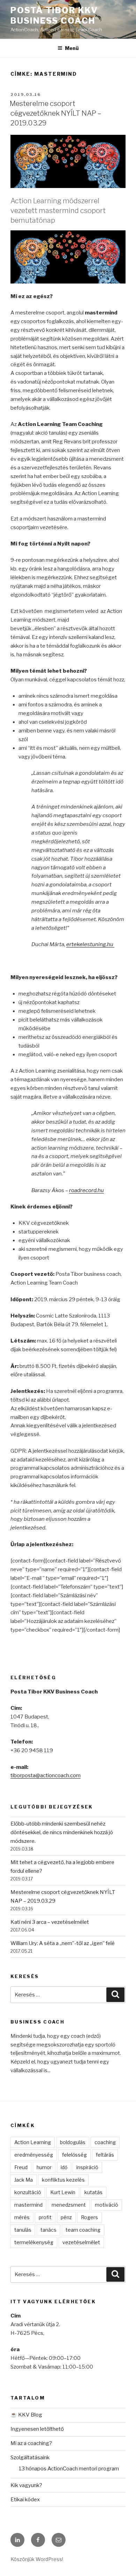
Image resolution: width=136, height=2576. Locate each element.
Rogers (89, 2217)
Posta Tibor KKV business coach (54, 15)
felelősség (74, 2155)
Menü (72, 48)
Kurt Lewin (63, 2192)
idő (64, 2167)
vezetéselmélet (81, 2242)
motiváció (107, 2205)
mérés (22, 2217)
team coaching (83, 2230)
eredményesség (34, 2155)
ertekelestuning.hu (90, 944)
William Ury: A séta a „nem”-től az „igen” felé (63, 1943)
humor (44, 2167)
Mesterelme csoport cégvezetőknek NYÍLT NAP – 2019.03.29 (55, 113)
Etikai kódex (25, 2500)
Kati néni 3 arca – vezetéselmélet (50, 1922)
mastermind (28, 2205)
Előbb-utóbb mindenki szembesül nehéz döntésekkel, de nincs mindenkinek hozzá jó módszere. (62, 1832)
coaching (105, 2142)
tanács (48, 2230)
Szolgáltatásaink (30, 2458)
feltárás (105, 2155)
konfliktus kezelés (63, 2180)
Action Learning (33, 2142)
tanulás (23, 2230)
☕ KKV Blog (26, 2415)
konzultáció (28, 2192)
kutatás (93, 2192)
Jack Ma (24, 2180)
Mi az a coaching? (31, 2443)
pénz (66, 2217)
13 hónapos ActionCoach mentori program (69, 2469)
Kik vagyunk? (26, 2485)
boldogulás (73, 2142)
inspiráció (87, 2167)
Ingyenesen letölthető (37, 2429)
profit (45, 2217)
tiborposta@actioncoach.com (46, 1775)
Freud (21, 2167)
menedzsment (69, 2205)
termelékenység (34, 2242)
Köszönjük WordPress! (37, 2559)
